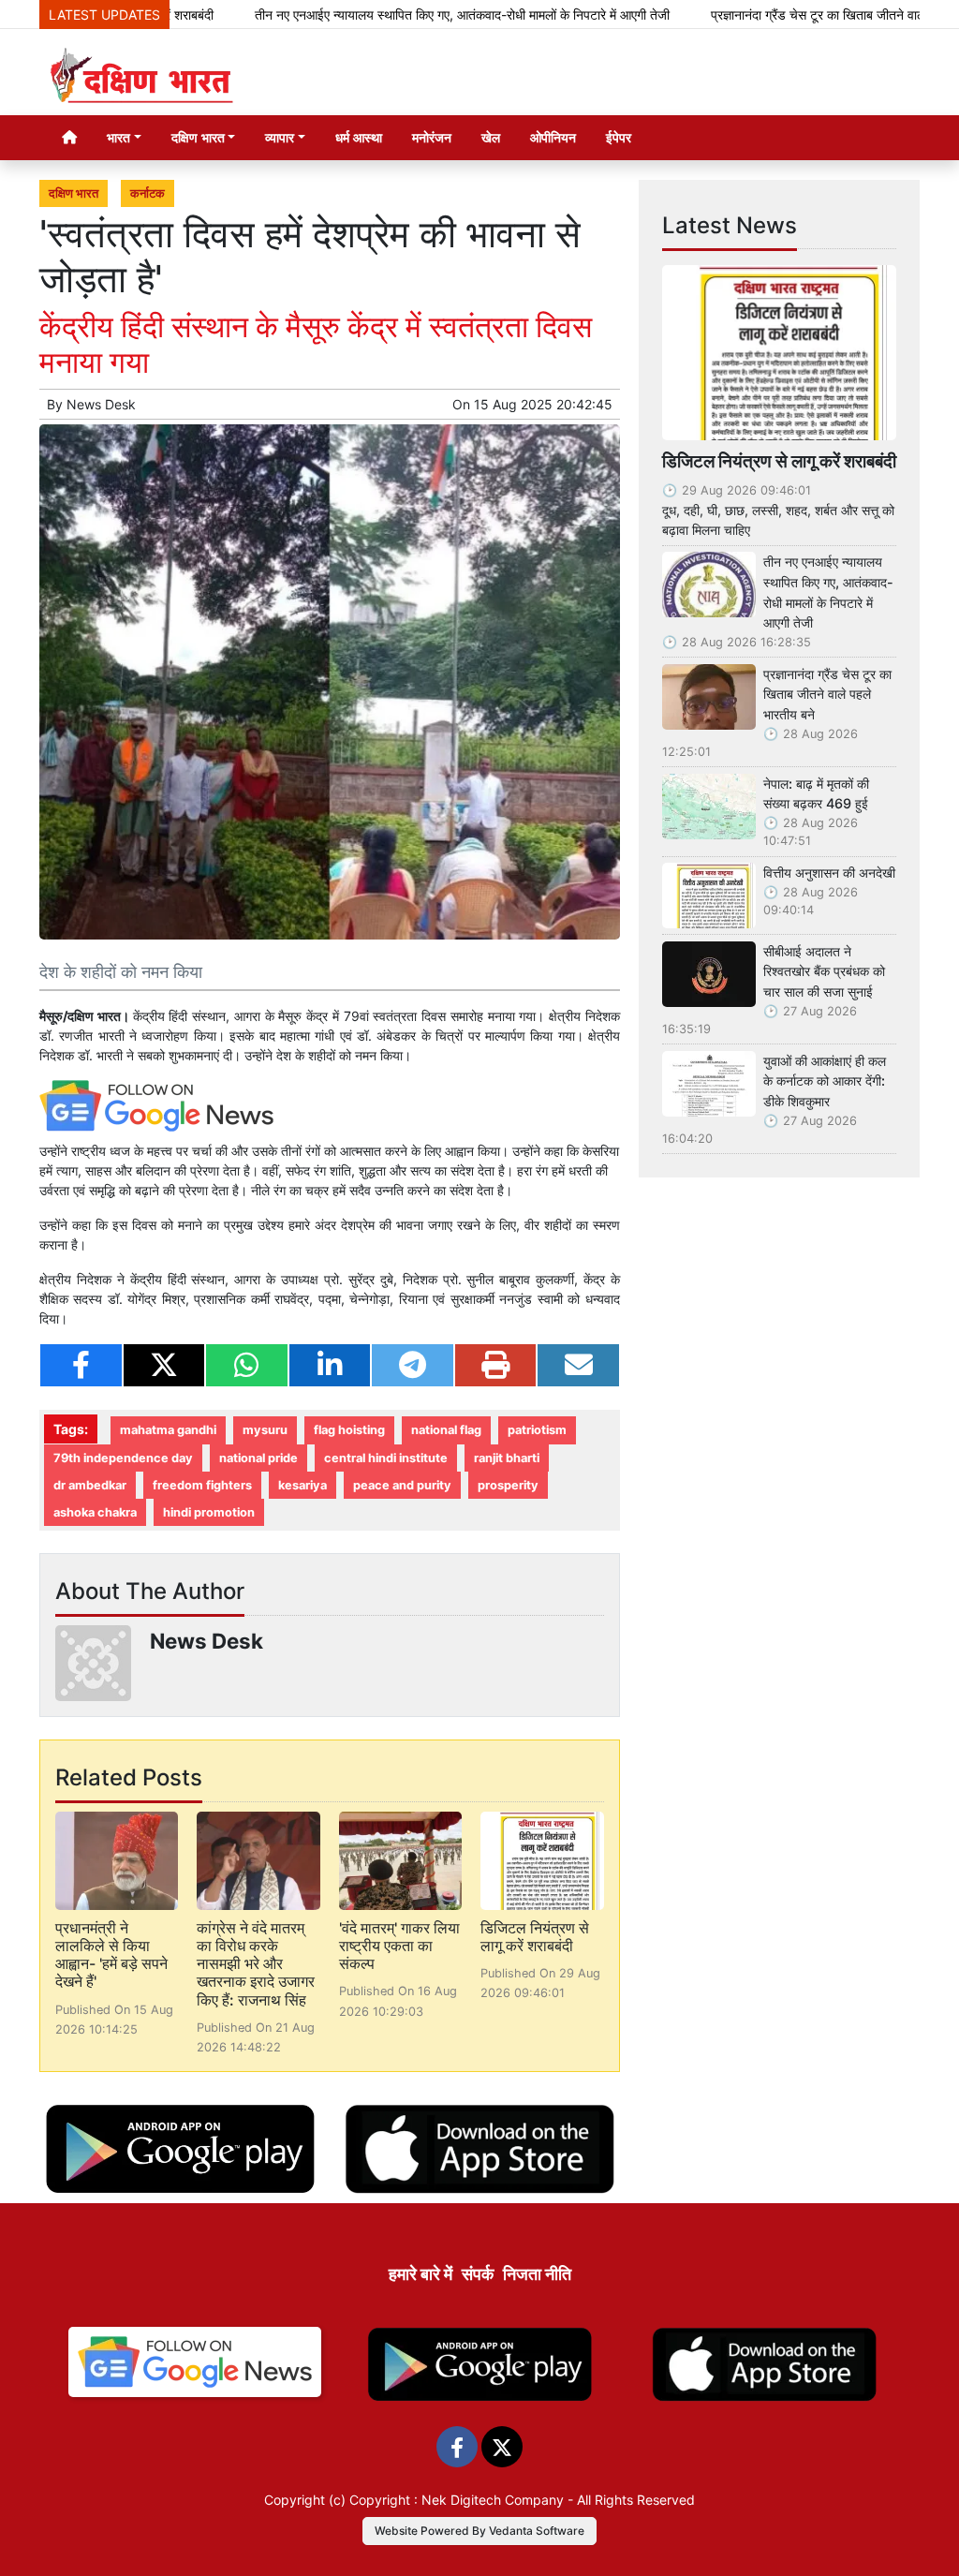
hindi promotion (209, 1512)
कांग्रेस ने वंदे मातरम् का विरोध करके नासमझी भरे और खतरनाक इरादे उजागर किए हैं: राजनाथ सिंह (256, 1964)
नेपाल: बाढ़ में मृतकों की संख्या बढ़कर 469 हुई (816, 794)
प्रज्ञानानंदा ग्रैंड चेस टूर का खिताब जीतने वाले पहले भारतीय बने (827, 694)
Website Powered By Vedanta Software (479, 2531)
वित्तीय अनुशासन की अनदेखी (829, 873)
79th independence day (123, 1458)
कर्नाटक (148, 193)
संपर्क (478, 2274)
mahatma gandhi (168, 1430)
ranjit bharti (507, 1458)
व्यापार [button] (280, 137)
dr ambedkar (90, 1485)
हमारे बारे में (420, 2274)
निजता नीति (537, 2274)
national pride (258, 1458)
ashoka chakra (95, 1512)
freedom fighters (202, 1485)
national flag (446, 1430)
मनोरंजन (432, 137)
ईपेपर (619, 137)
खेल (491, 137)
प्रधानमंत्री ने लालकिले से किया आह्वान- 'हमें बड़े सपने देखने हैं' (111, 1955)
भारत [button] (118, 137)
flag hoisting (349, 1430)
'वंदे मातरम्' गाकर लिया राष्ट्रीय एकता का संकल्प (399, 1946)
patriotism (537, 1430)
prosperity (508, 1485)
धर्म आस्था (359, 137)
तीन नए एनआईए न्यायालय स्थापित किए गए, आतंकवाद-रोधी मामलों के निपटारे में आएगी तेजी (407, 15)
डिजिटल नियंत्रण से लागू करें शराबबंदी (535, 1937)
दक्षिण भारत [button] (198, 137)
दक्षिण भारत (74, 193)
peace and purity (402, 1485)
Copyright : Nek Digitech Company (457, 2500)
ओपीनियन (553, 137)
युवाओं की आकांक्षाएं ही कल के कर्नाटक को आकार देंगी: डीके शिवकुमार (825, 1081)
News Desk (101, 404)
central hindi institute (386, 1458)
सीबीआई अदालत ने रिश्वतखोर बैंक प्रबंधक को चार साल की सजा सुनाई (824, 971)
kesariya (302, 1485)
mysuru (265, 1430)
